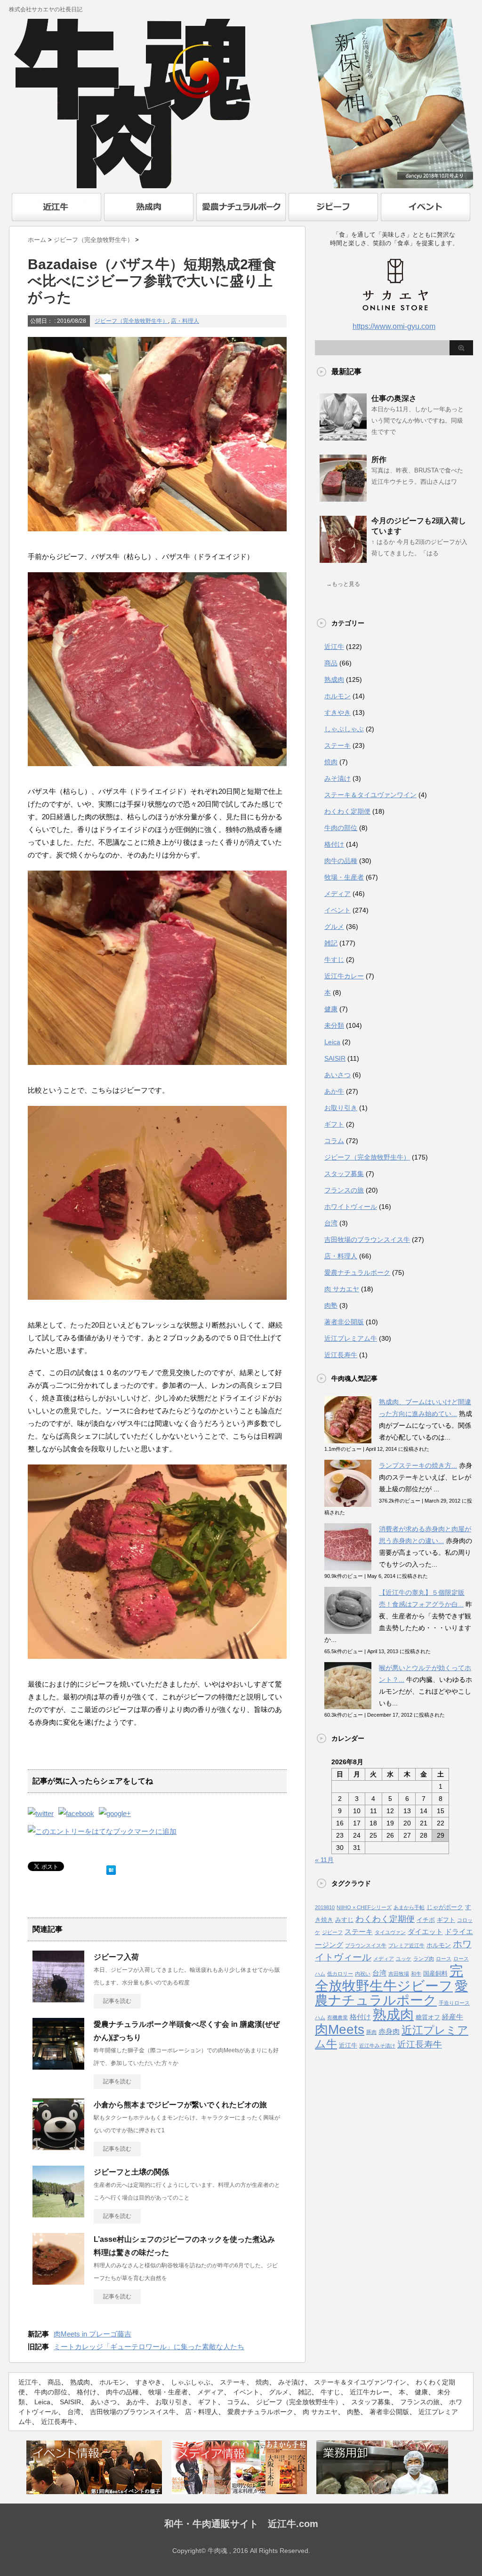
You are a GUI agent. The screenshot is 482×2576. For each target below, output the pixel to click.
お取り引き (341, 1108)
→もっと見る (343, 584)
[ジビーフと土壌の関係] (58, 2214)
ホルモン (337, 696)
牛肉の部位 (341, 828)
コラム (334, 1141)
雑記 (331, 943)
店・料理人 (185, 321)
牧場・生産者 (344, 877)
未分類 (334, 1025)
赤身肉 (389, 2032)
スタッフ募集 (344, 1174)
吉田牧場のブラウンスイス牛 (367, 1240)
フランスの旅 (344, 1190)
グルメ (334, 927)
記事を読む (117, 2001)
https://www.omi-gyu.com (394, 326)
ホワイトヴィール (351, 1207)
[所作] (343, 498)
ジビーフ (332, 1932)
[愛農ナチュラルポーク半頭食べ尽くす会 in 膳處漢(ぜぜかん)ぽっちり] (58, 2066)
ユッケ (404, 1959)
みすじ (344, 1920)
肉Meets (340, 2029)
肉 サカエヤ (342, 1289)
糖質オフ (428, 2017)
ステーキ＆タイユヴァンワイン (370, 795)
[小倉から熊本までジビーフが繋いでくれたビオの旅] (58, 2146)
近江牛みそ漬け (377, 2046)
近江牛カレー (344, 976)
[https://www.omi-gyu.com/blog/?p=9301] (102, 1831)
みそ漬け (337, 778)
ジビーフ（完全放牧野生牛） (131, 321)
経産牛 (453, 2017)
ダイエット (425, 1932)
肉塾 (331, 1305)
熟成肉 (334, 680)
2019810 (325, 1907)
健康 (331, 1009)
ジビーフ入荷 (116, 1957)
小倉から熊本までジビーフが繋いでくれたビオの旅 (180, 2105)
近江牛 (334, 647)
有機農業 (337, 2017)
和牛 (416, 1974)
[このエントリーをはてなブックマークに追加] (111, 1868)
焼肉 (331, 762)
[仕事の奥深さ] (343, 437)
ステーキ (337, 745)
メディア (337, 894)
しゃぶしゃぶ (344, 729)
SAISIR (335, 1058)
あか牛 (334, 1091)
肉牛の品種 (341, 861)
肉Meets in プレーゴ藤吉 (92, 2334)
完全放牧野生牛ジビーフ (389, 1978)
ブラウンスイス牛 (366, 1945)
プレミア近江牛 (406, 1945)
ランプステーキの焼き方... (418, 1465)
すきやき (337, 712)
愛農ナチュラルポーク (357, 1272)
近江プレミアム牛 (351, 1338)
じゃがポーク (445, 1907)
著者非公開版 (344, 1322)
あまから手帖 (409, 1907)
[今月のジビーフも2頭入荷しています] (343, 559)
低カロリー (340, 1974)
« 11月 (324, 1860)
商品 (331, 663)
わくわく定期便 (347, 811)
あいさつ (337, 1075)
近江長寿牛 (341, 1355)
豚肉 (371, 2032)
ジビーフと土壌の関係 (131, 2172)
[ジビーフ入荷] (58, 1999)
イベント (337, 910)
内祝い (363, 1974)
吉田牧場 (399, 1974)
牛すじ (334, 960)
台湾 (331, 1223)
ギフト (334, 1124)
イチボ (426, 1920)
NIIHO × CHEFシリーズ (364, 1907)
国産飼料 (435, 1973)
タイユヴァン (390, 1932)
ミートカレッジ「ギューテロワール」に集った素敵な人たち (149, 2347)
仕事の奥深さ (394, 398)
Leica (332, 1042)
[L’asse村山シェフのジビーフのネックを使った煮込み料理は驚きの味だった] (58, 2281)
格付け (334, 844)
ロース (444, 1959)
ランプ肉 (424, 1959)
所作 (379, 460)
